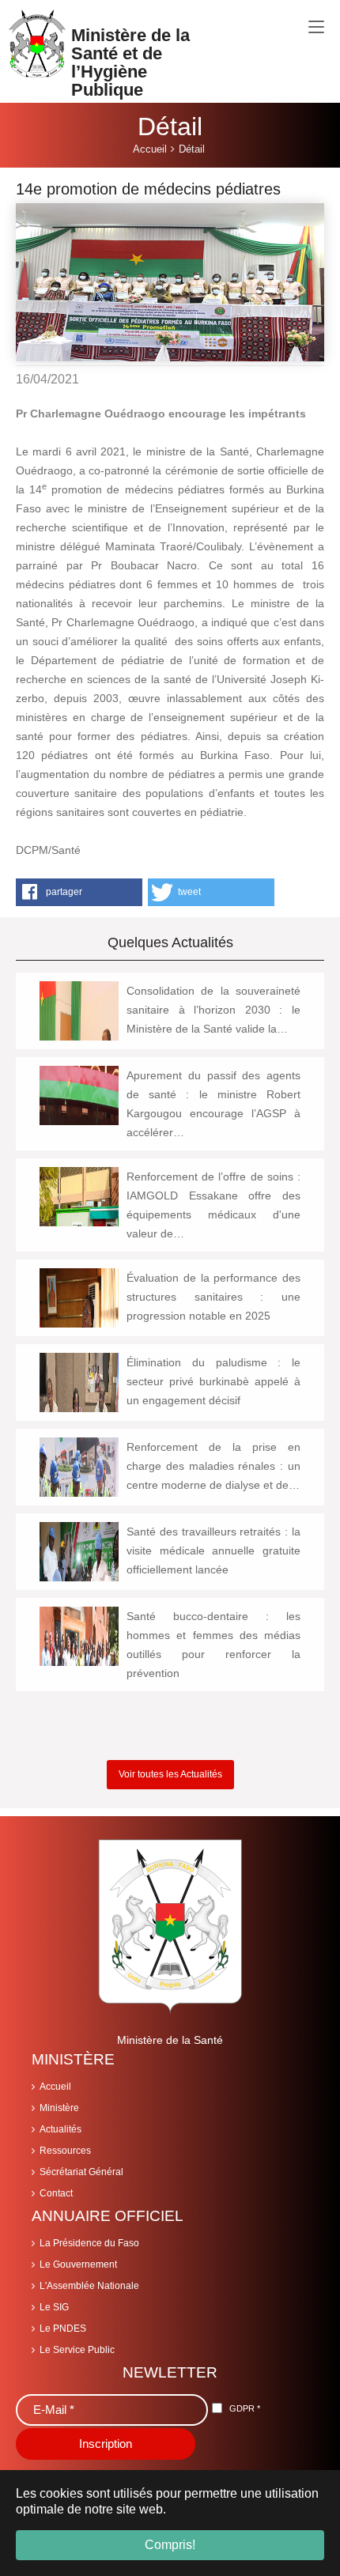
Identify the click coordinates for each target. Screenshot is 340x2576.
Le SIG (54, 2307)
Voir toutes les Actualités (170, 1774)
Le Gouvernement (78, 2264)
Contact (56, 2193)
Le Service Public (77, 2350)
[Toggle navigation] (316, 28)
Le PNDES (63, 2329)
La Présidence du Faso (89, 2243)
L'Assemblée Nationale (89, 2286)
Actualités (60, 2129)
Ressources (65, 2151)
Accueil (55, 2087)
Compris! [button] (170, 2545)
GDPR (245, 2408)
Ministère (59, 2108)
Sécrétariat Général (81, 2172)
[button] (79, 892)
